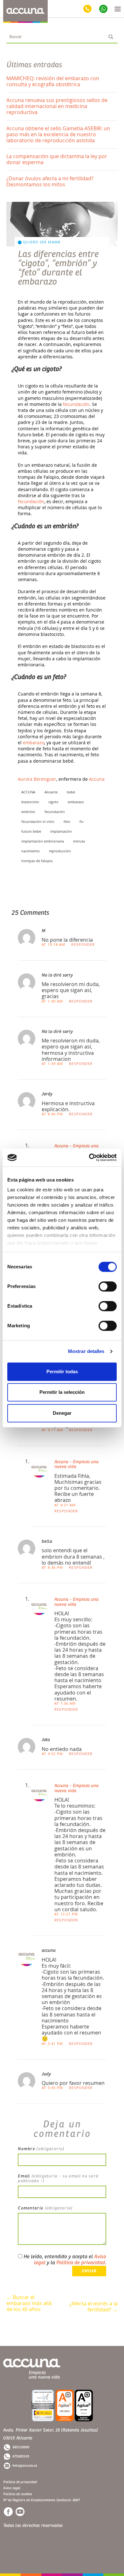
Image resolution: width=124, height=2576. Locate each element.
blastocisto (30, 802)
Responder (83, 944)
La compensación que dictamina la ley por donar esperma (57, 159)
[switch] (108, 1286)
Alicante (51, 792)
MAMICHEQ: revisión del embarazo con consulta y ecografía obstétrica (53, 81)
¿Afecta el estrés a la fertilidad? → (93, 2307)
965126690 (21, 2447)
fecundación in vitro (38, 821)
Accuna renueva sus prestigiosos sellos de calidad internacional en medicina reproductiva (57, 106)
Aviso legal (12, 2488)
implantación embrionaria (43, 841)
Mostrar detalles (86, 1351)
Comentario (45, 2208)
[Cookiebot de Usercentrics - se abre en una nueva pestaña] (89, 1157)
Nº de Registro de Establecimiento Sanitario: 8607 (41, 2500)
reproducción (60, 851)
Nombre (41, 2149)
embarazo (34, 743)
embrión (28, 812)
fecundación (76, 404)
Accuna (97, 779)
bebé (71, 792)
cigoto (53, 802)
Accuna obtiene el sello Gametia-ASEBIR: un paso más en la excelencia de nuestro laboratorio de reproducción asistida (58, 134)
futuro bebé (31, 831)
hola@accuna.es (25, 2466)
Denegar (62, 1413)
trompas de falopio (37, 861)
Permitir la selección (62, 1392)
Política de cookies (18, 2494)
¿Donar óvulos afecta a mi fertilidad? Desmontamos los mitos (50, 181)
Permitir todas (62, 1371)
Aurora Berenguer (37, 779)
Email (58, 2179)
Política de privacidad (81, 2263)
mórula (79, 841)
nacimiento (31, 851)
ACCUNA (28, 792)
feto (67, 821)
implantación (61, 831)
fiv (82, 821)
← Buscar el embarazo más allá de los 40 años (29, 2301)
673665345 (21, 2456)
